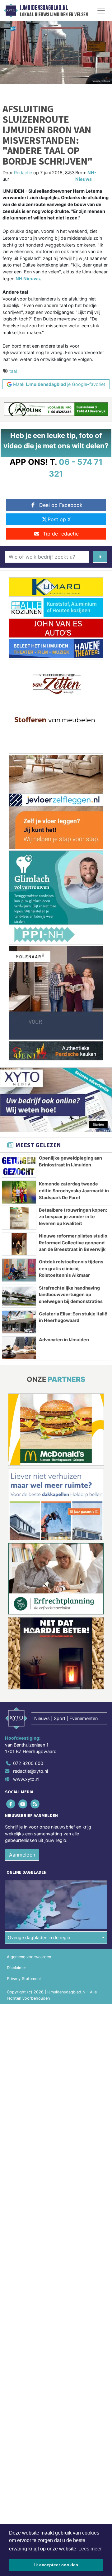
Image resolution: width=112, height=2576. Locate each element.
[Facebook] (11, 1804)
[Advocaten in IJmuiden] (19, 1348)
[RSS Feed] (35, 1804)
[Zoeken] (100, 557)
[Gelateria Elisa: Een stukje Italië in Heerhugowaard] (19, 1322)
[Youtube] (23, 1804)
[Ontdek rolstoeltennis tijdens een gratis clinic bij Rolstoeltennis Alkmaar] (19, 1270)
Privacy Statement (24, 1979)
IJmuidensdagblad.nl (44, 8)
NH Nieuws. (28, 279)
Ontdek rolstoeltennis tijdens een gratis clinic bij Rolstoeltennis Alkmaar (71, 1268)
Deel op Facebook (61, 505)
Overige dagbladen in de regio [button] (39, 1937)
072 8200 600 (28, 1763)
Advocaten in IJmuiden (64, 1340)
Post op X (59, 519)
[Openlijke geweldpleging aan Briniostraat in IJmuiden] (19, 1166)
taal (13, 371)
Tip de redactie (61, 534)
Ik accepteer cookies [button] (56, 2565)
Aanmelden (22, 1855)
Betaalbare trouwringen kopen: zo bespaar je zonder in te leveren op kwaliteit (73, 1217)
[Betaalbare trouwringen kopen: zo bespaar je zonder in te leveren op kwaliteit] (19, 1218)
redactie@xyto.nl (30, 1771)
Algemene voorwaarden (29, 1957)
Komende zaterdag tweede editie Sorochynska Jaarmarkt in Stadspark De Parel (74, 1190)
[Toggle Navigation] (101, 11)
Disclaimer (16, 1968)
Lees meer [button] (90, 2549)
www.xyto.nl (26, 1779)
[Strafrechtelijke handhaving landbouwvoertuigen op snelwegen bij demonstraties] (19, 1296)
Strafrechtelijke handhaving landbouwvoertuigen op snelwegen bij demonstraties (71, 1295)
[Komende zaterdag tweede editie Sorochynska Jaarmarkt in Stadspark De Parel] (19, 1192)
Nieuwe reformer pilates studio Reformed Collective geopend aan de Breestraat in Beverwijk (73, 1242)
